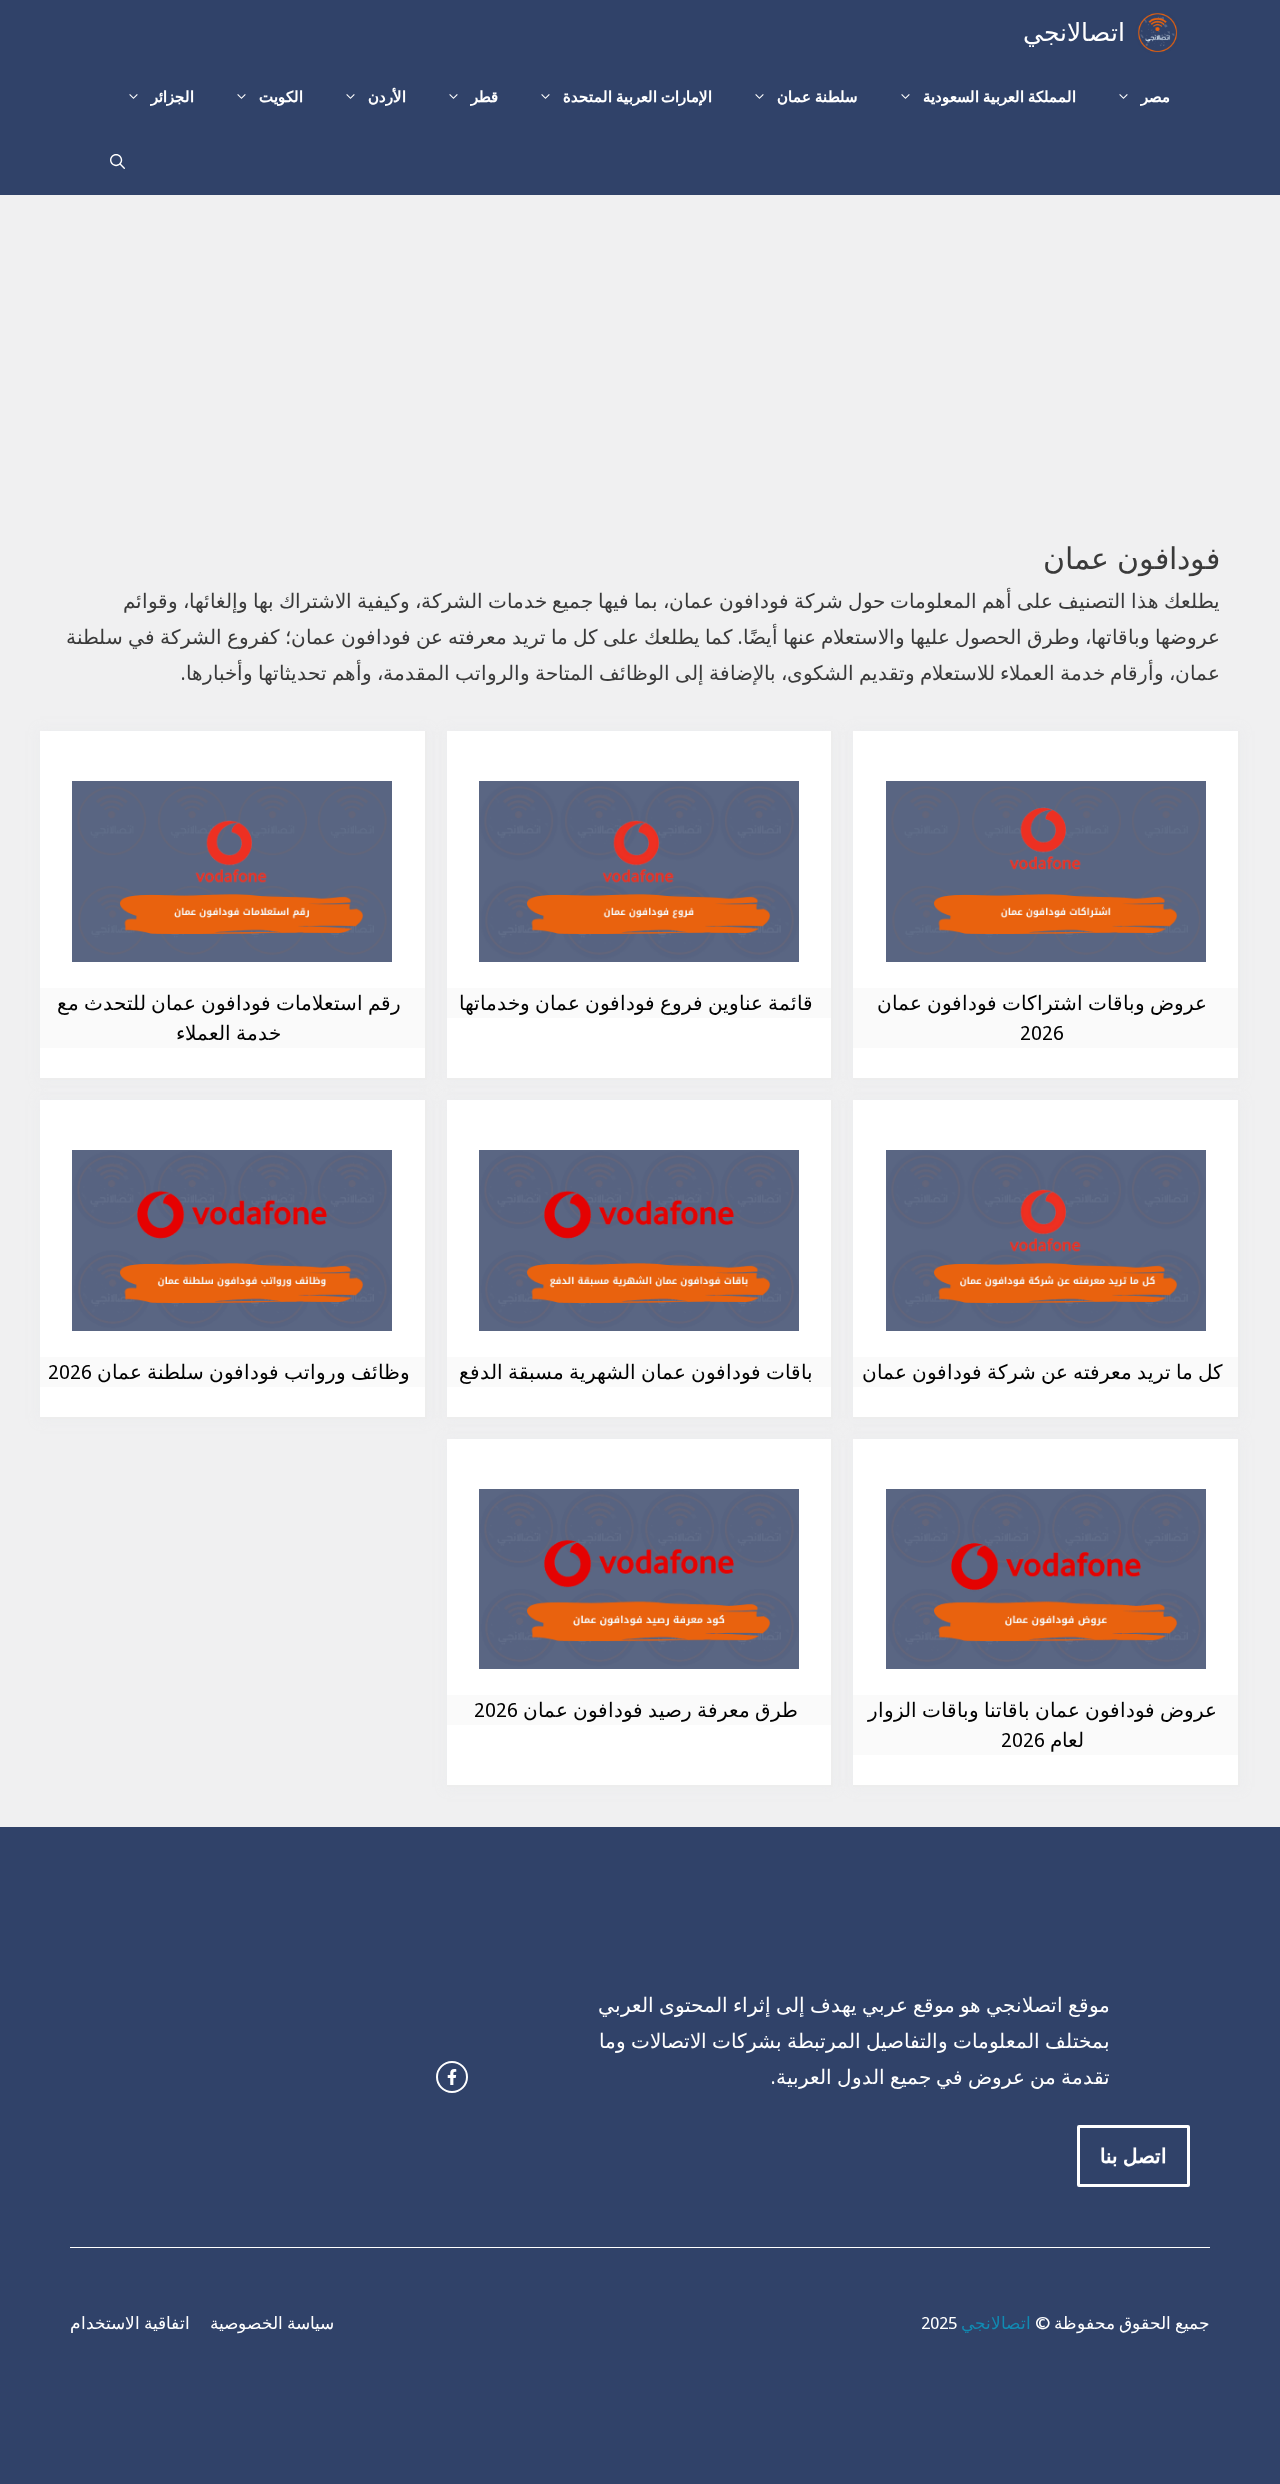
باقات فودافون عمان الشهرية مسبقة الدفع (636, 1372)
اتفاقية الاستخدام (130, 2323)
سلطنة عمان (817, 97)
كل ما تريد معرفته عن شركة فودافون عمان (1042, 1372)
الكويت (281, 97)
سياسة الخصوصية (272, 2323)
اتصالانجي (1074, 32)
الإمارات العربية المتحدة (637, 97)
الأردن (387, 97)
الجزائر (172, 97)
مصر (1155, 97)
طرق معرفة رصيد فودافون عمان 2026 (636, 1710)
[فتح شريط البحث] (117, 162)
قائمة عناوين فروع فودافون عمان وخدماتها (636, 1003)
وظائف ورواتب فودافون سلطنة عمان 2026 (229, 1372)
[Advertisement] (640, 345)
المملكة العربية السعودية (999, 97)
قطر (484, 97)
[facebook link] (452, 2077)
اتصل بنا (1133, 2156)
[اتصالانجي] (1157, 32)
